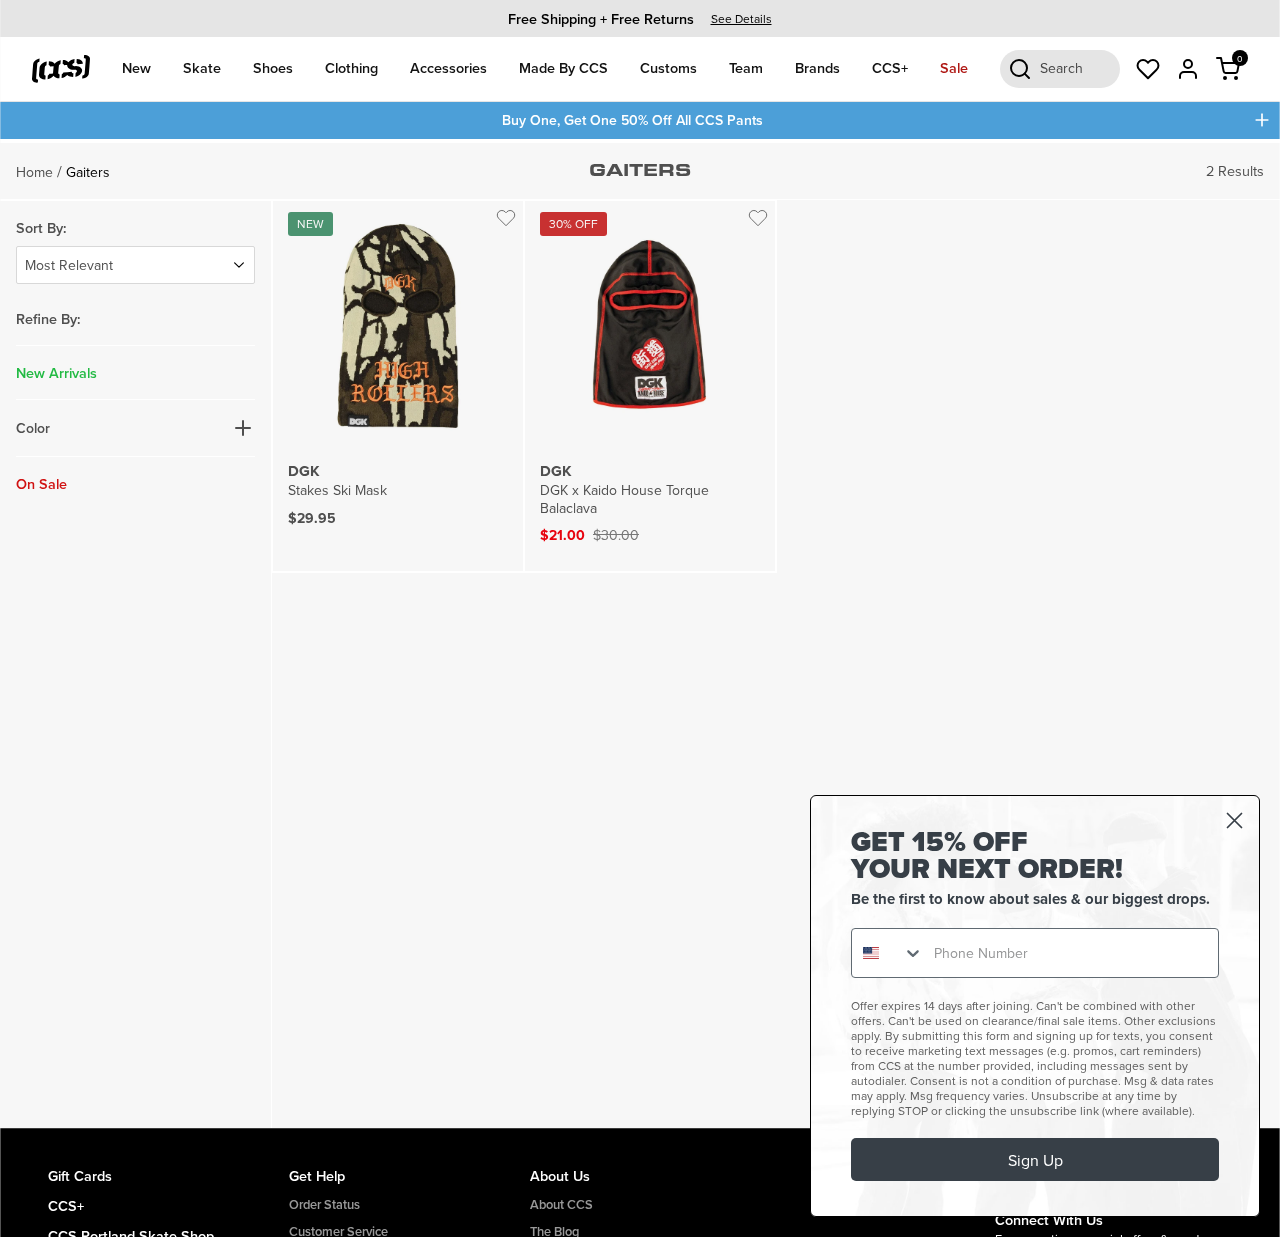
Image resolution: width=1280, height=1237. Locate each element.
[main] (640, 634)
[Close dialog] (1234, 820)
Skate (202, 67)
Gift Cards (80, 1175)
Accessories (448, 67)
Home (34, 172)
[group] (640, 18)
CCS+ (890, 67)
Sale (954, 67)
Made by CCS (563, 67)
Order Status (324, 1204)
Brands (817, 67)
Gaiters (88, 172)
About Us (560, 1175)
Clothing (351, 67)
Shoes (273, 67)
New (136, 67)
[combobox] (888, 953)
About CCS (561, 1204)
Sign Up (1035, 1160)
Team (746, 67)
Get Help (317, 1175)
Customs (668, 67)
